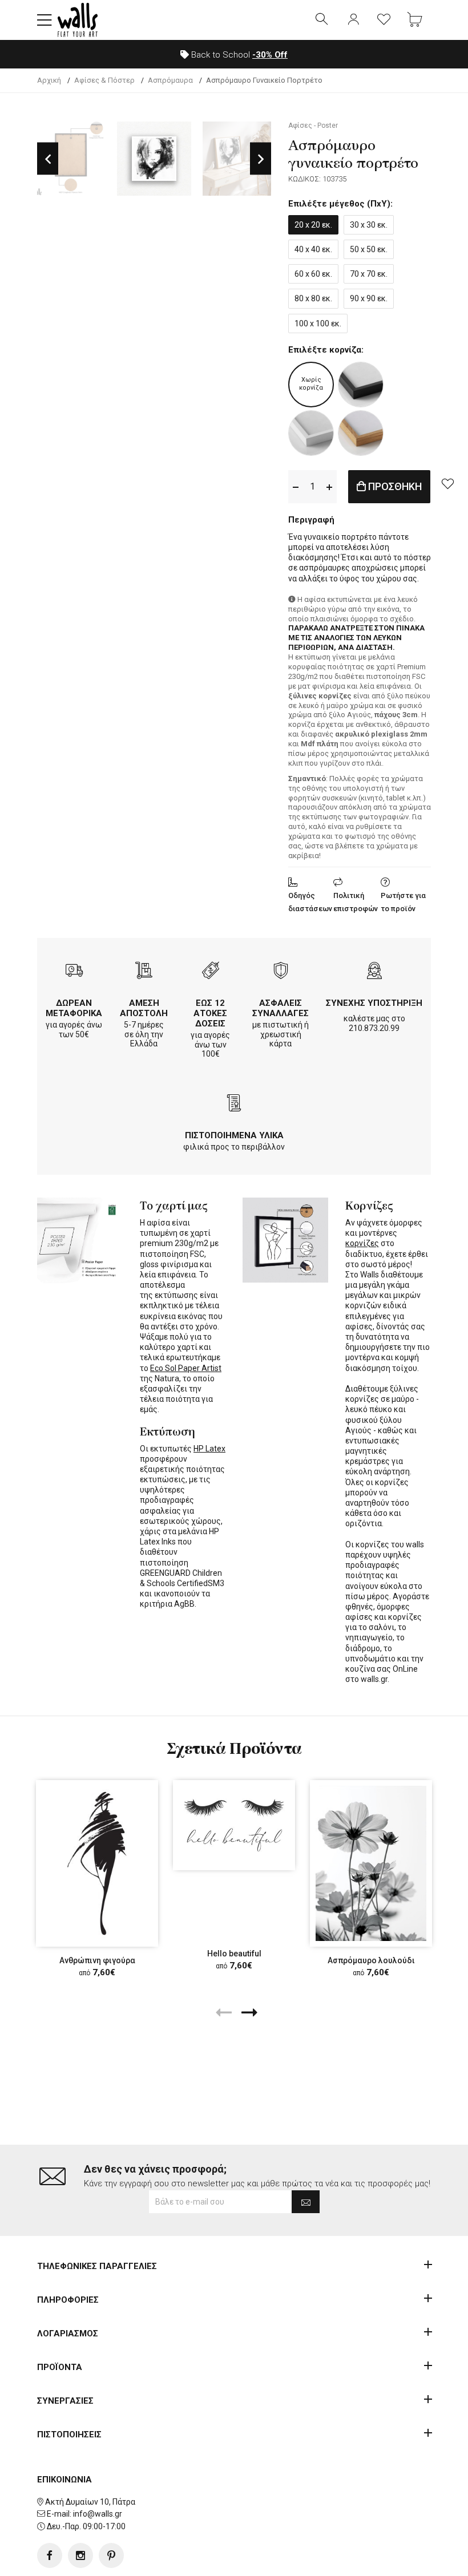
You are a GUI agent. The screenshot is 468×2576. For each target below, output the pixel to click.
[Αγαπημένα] (384, 20)
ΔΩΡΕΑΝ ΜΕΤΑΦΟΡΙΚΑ (74, 1008)
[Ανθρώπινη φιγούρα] (97, 1863)
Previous (48, 159)
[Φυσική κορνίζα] (361, 433)
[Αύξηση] (329, 486)
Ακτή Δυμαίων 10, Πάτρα (90, 2502)
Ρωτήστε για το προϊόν (403, 902)
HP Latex (209, 1449)
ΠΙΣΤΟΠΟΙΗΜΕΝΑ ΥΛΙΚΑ (234, 1135)
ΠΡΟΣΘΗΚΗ (394, 486)
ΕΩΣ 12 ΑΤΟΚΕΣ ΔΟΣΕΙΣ (210, 1013)
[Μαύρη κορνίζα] (361, 385)
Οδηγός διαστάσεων (310, 902)
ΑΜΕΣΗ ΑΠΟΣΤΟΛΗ (144, 1008)
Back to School (238, 55)
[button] (45, 20)
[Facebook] (50, 2555)
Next (261, 159)
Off (270, 55)
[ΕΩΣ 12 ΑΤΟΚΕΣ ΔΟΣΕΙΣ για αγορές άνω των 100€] (211, 972)
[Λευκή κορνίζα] (311, 433)
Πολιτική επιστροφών (356, 902)
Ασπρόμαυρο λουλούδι (371, 1960)
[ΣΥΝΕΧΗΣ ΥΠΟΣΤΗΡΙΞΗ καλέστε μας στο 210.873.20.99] (374, 972)
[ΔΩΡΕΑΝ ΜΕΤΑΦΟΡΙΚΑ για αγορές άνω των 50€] (74, 972)
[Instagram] (80, 2555)
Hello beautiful (234, 1954)
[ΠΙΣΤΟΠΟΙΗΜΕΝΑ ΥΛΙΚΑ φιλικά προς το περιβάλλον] (234, 1104)
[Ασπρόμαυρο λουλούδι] (371, 1863)
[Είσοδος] (353, 20)
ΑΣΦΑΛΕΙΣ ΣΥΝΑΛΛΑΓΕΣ (281, 1008)
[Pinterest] (111, 2555)
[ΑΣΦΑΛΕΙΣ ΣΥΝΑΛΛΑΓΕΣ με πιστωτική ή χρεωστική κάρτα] (281, 972)
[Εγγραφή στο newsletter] (306, 2202)
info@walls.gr (98, 2514)
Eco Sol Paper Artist (186, 1368)
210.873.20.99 (374, 1028)
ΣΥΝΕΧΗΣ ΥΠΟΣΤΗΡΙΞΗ (374, 1003)
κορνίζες (362, 1243)
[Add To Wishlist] (447, 483)
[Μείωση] (296, 486)
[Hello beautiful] (234, 1825)
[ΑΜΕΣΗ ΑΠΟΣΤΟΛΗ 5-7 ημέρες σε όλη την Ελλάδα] (144, 972)
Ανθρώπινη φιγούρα (97, 1960)
